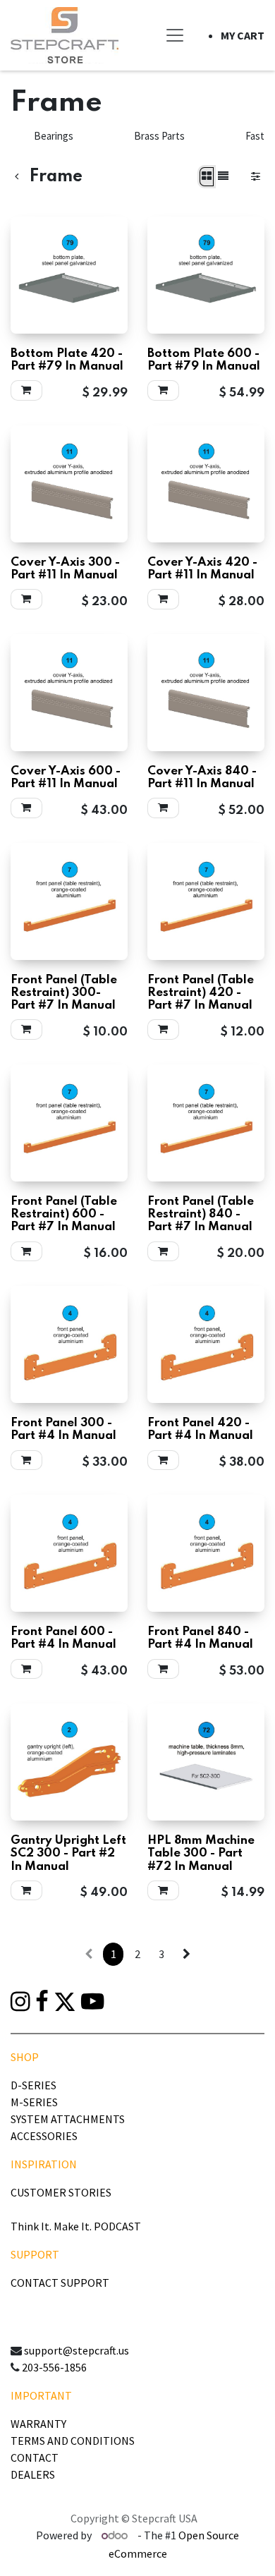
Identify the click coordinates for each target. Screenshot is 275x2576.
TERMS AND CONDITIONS (73, 2441)
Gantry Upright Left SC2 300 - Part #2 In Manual (68, 1853)
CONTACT (35, 2457)
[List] (223, 177)
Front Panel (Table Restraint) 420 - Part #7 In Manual (201, 993)
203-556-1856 (54, 2367)
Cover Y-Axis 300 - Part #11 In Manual (65, 569)
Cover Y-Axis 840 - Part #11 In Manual (202, 778)
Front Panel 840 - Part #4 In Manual (200, 1638)
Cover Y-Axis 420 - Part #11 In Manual (202, 569)
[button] (26, 390)
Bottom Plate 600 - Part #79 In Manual (204, 360)
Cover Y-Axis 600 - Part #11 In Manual (66, 778)
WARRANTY (38, 2424)
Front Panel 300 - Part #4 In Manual (63, 1429)
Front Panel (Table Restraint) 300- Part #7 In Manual (64, 993)
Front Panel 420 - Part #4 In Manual (200, 1429)
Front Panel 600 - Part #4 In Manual (63, 1638)
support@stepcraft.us (77, 2350)
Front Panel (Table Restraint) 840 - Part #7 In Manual (201, 1214)
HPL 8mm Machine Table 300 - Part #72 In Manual (201, 1853)
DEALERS (33, 2474)
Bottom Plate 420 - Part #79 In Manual (67, 360)
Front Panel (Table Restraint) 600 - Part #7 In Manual (64, 1214)
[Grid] (207, 177)
